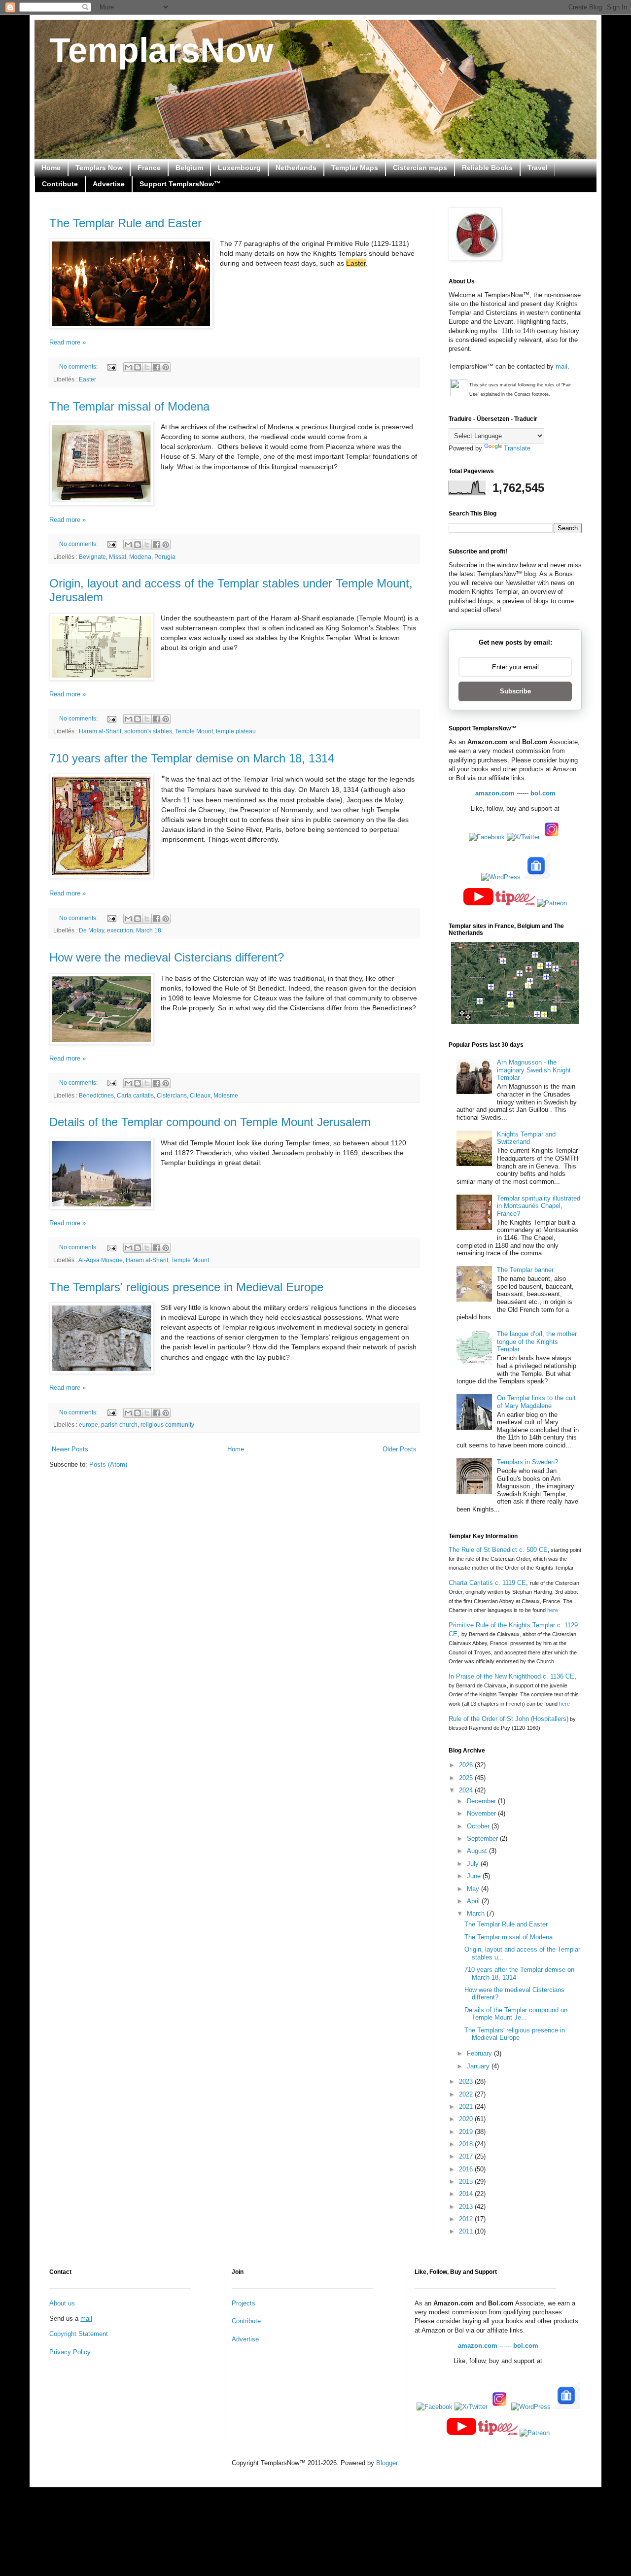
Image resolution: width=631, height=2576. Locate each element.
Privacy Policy (70, 2352)
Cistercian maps (420, 168)
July (474, 1864)
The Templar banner (525, 1270)
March (477, 1913)
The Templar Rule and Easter (125, 223)
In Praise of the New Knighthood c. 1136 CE (511, 1676)
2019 (467, 2132)
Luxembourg (239, 168)
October (479, 1826)
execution (120, 930)
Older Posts (400, 1449)
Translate (517, 448)
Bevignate (92, 557)
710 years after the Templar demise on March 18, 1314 (192, 758)
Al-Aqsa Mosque (101, 1260)
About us (62, 2303)
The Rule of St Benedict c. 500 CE (498, 1550)
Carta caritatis (135, 1095)
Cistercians (172, 1095)
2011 (467, 2231)
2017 (467, 2156)
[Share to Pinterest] (166, 367)
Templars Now (99, 168)
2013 (467, 2207)
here (553, 1610)
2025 (467, 1778)
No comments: (79, 366)
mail (561, 366)
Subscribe (515, 691)
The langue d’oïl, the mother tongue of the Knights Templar (537, 1341)
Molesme (226, 1095)
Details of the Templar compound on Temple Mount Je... (516, 2014)
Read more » (68, 342)
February (480, 2053)
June (475, 1876)
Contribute (60, 184)
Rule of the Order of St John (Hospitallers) (508, 1719)
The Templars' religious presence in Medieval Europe (186, 1287)
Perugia (165, 557)
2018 (467, 2144)
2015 (467, 2181)
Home (51, 168)
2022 (467, 2094)
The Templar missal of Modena (129, 406)
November (482, 1813)
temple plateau (236, 731)
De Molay (91, 930)
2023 (467, 2081)
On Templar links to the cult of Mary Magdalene (536, 1402)
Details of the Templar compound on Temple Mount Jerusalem (210, 1122)
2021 (467, 2107)
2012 (467, 2219)
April (474, 1901)
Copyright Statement (79, 2334)
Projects (244, 2303)
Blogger (387, 2463)
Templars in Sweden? (527, 1462)
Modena (140, 557)
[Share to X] (147, 367)
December (482, 1801)
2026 (467, 1765)
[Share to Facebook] (156, 367)
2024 (467, 1790)
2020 (467, 2119)
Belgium (189, 168)
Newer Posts (70, 1449)
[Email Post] (111, 366)
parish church (119, 1425)
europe (88, 1425)
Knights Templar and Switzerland (526, 1138)
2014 (467, 2194)
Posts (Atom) (108, 1464)
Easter (88, 379)
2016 (467, 2169)
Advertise (109, 184)
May (474, 1889)
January (479, 2066)
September (483, 1838)
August (478, 1851)
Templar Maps (355, 168)
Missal (118, 557)
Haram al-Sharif (100, 731)
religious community (167, 1425)
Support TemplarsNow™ (180, 184)
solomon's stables (148, 731)
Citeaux (200, 1095)
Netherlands (296, 168)
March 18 (149, 930)
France (149, 168)
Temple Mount (194, 731)
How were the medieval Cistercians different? (167, 957)
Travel (538, 168)
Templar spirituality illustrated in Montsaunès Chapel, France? (539, 1206)
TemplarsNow (161, 50)
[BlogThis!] (138, 367)
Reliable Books (487, 168)
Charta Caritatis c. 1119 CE (487, 1583)
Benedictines (96, 1095)
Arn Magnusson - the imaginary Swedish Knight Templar (534, 1070)
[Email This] (128, 367)
